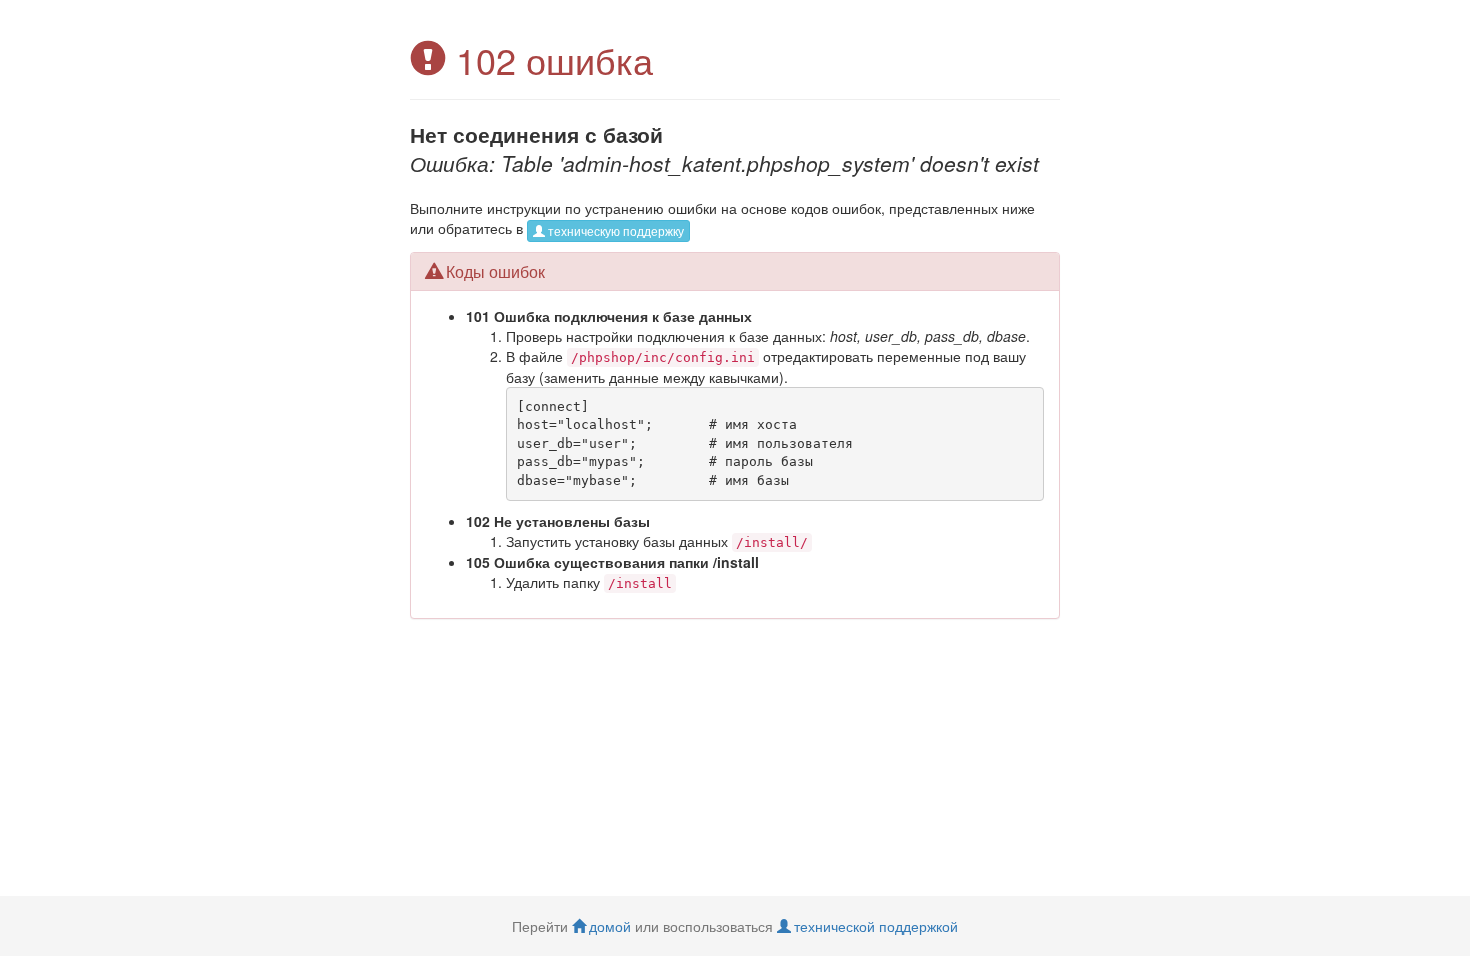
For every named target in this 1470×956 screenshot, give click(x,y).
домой (610, 926)
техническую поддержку (616, 230)
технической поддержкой (876, 926)
